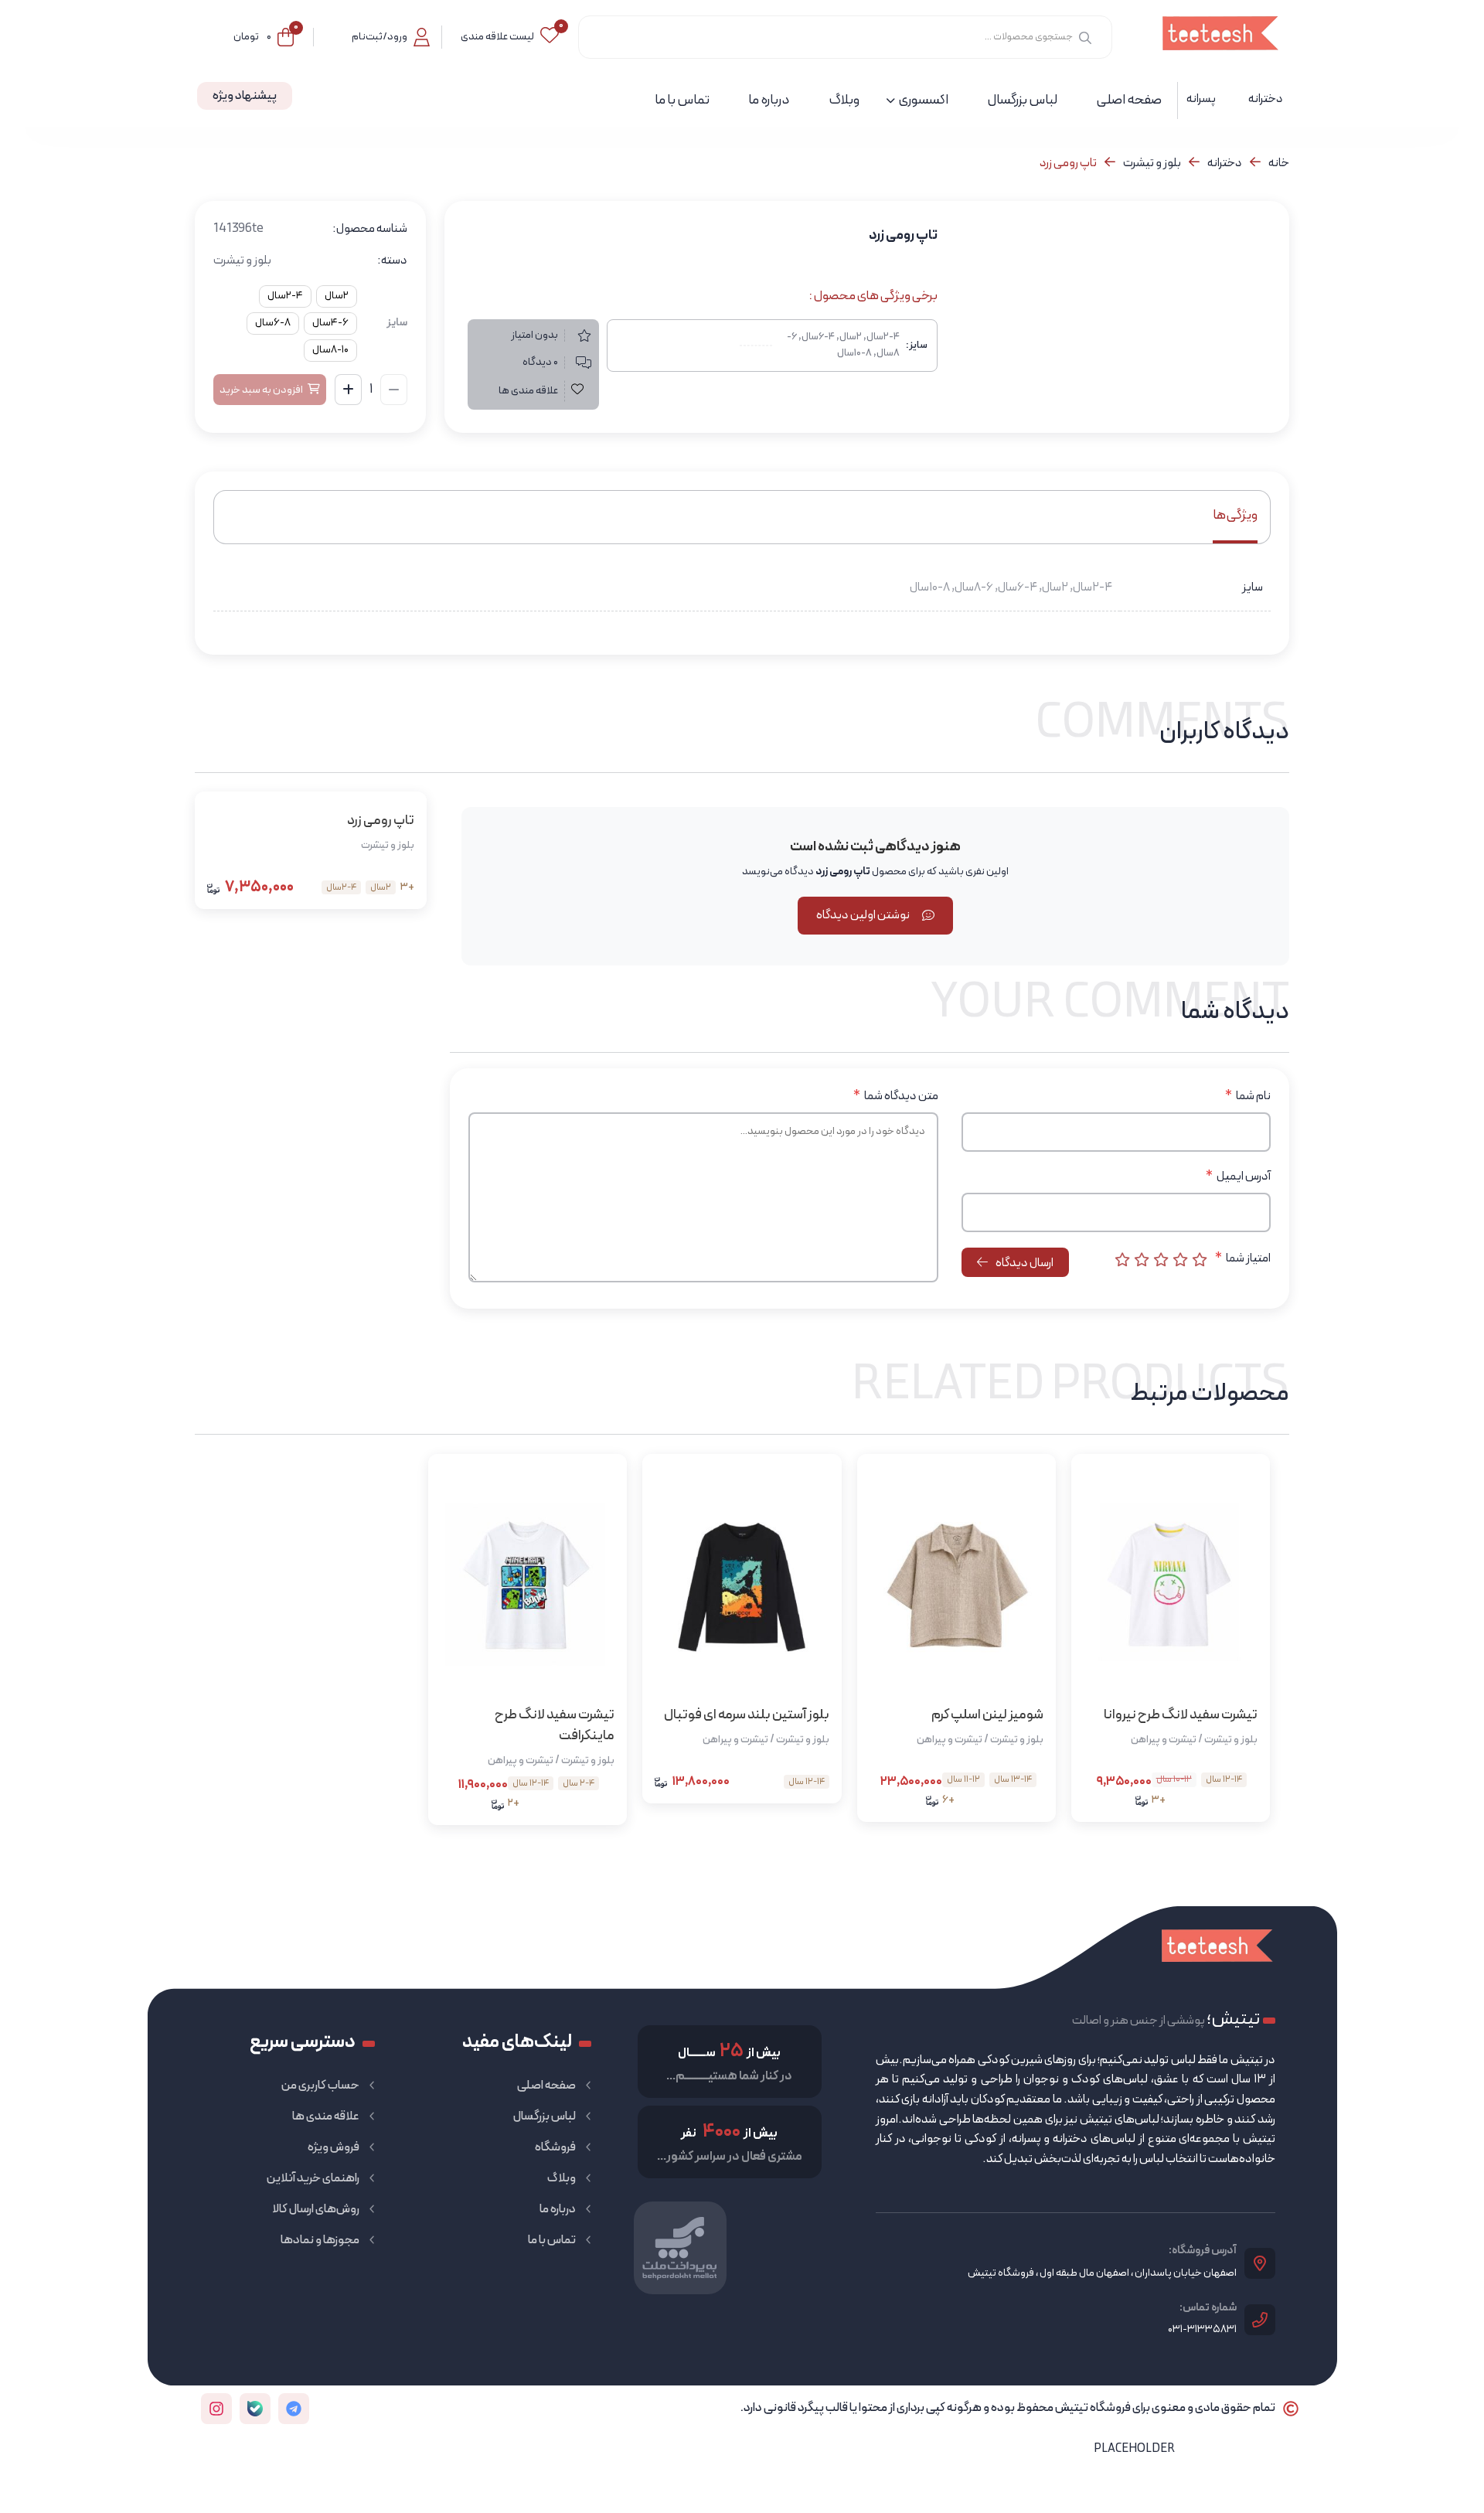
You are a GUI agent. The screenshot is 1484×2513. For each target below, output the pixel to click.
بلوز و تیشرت (1152, 163)
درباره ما (558, 2209)
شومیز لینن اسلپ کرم (987, 1715)
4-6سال (330, 323)
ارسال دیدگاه (1024, 1263)
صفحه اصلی (546, 2086)
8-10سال (330, 350)
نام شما (1248, 1096)
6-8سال (273, 323)
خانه (1279, 163)
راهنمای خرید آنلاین (313, 2178)
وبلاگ (562, 2178)
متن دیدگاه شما (896, 1096)
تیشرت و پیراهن (1164, 1740)
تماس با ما (552, 2240)
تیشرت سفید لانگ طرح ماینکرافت (555, 1725)
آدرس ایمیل (1238, 1176)
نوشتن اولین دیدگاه (863, 915)
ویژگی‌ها (1235, 515)
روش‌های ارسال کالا (316, 2209)
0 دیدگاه (540, 362)
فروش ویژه (334, 2147)
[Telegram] (294, 2409)
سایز (397, 323)
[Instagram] (216, 2409)
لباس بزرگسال (545, 2116)
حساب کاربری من (320, 2086)
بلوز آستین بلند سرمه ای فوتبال (746, 1715)
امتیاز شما (1243, 1258)
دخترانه (1225, 163)
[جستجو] (1085, 37)
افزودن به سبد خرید (261, 390)
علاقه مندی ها (326, 2116)
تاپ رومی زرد (381, 821)
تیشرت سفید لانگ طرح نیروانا (1181, 1715)
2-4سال (285, 296)
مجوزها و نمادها (320, 2240)
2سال (337, 296)
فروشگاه (555, 2147)
